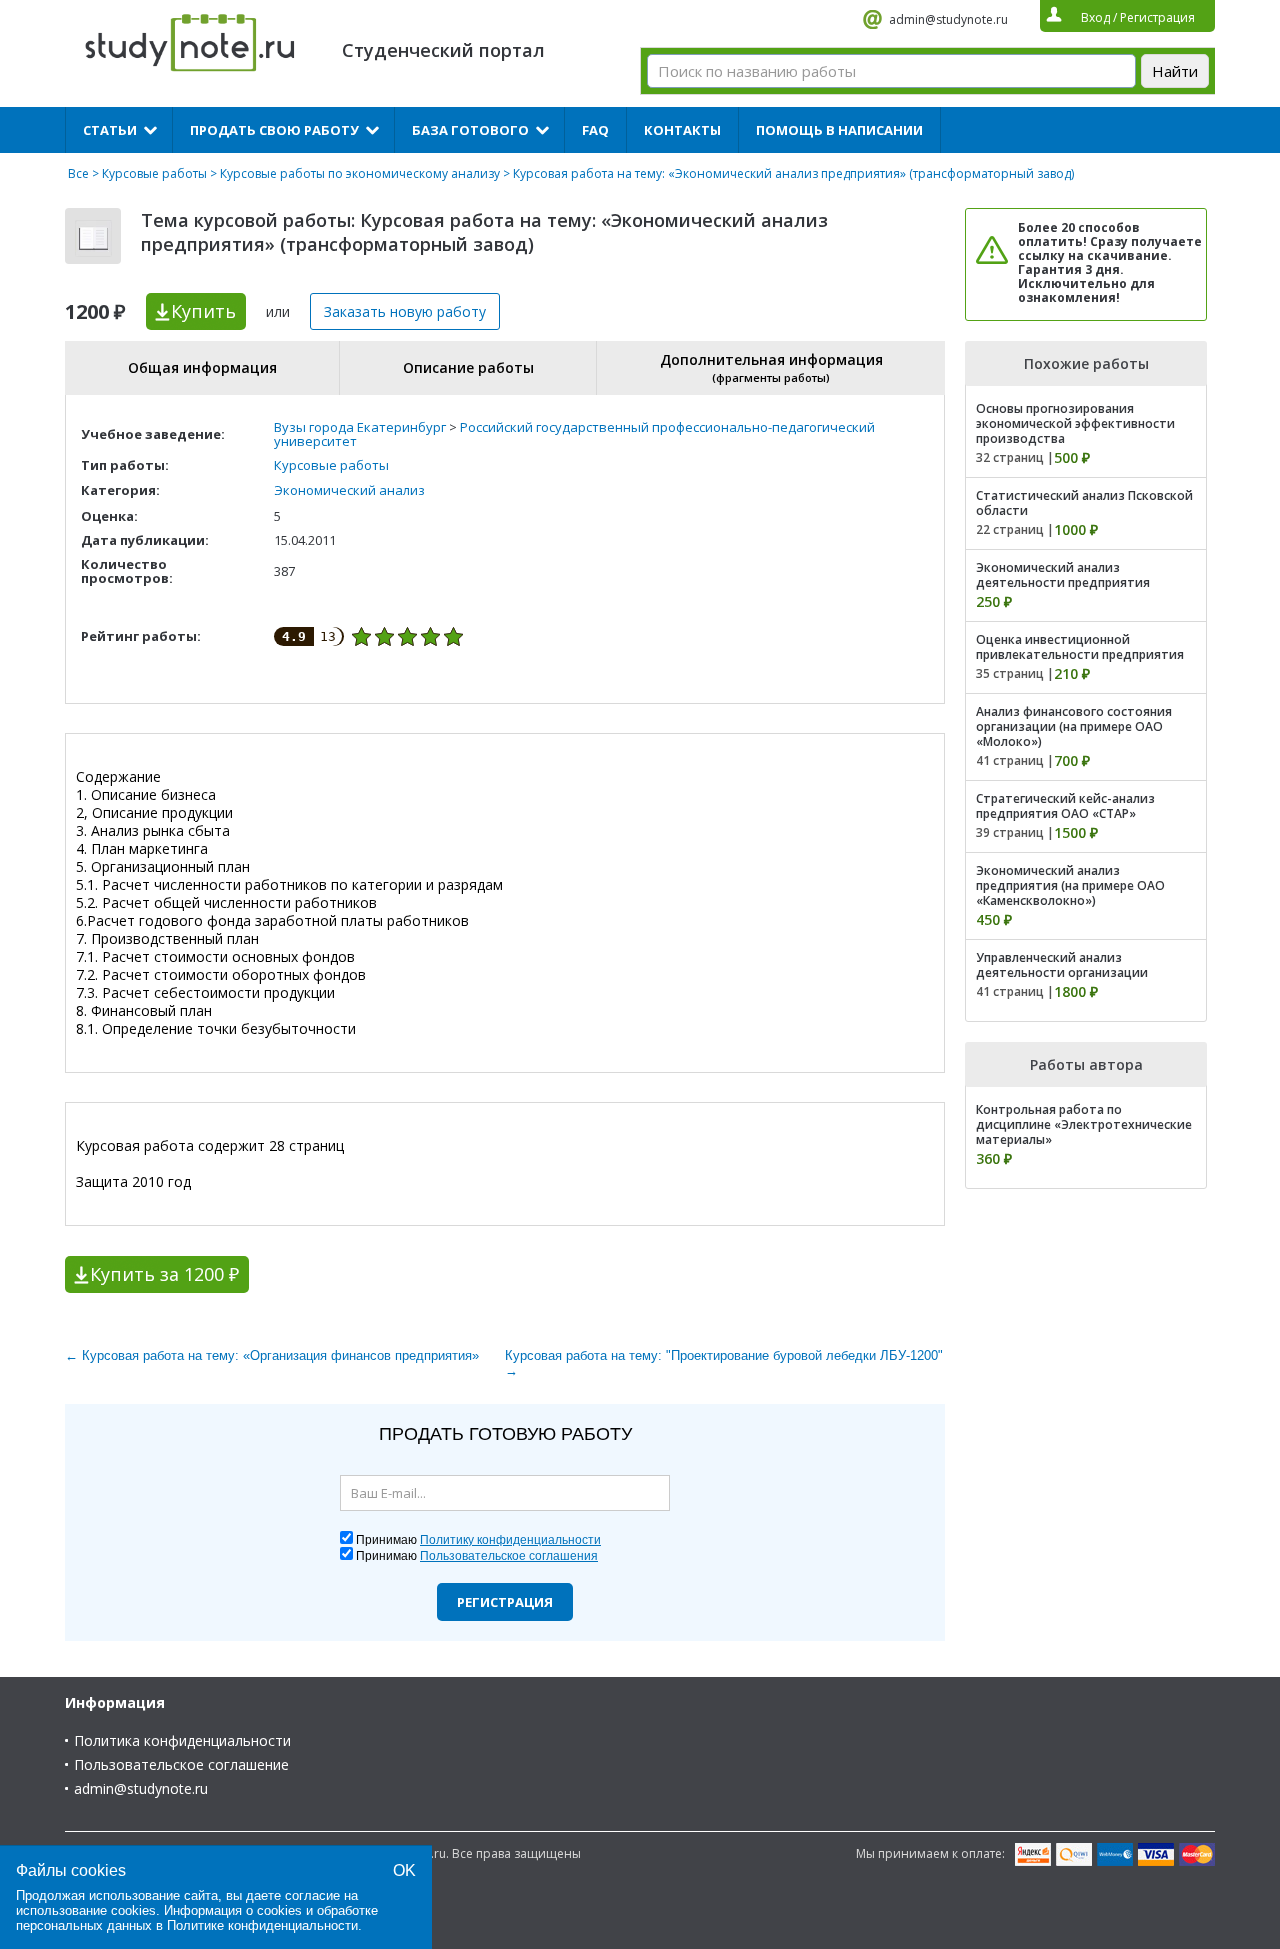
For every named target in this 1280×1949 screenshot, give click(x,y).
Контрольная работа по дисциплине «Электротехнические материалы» (1084, 1124)
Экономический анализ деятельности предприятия (1063, 575)
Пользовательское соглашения (509, 1556)
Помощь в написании (839, 130)
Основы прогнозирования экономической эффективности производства (1075, 423)
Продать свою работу (274, 130)
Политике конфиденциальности (262, 1925)
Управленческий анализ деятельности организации (1062, 965)
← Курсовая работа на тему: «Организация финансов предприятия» (272, 1355)
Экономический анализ (349, 490)
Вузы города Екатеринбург (360, 427)
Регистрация (505, 1602)
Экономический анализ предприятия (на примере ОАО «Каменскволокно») (1070, 885)
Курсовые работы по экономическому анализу (360, 173)
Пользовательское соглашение (181, 1764)
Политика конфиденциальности (182, 1740)
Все (78, 173)
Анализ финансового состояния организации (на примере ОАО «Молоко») (1074, 726)
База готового (470, 130)
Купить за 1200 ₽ (164, 1274)
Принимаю (478, 1540)
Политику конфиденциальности (510, 1540)
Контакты (682, 130)
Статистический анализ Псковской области (1084, 503)
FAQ (595, 130)
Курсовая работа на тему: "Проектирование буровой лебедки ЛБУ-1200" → (724, 1363)
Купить (203, 311)
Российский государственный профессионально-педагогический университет (574, 434)
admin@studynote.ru (948, 19)
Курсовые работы (154, 173)
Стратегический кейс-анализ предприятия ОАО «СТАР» (1065, 806)
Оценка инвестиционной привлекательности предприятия (1080, 647)
